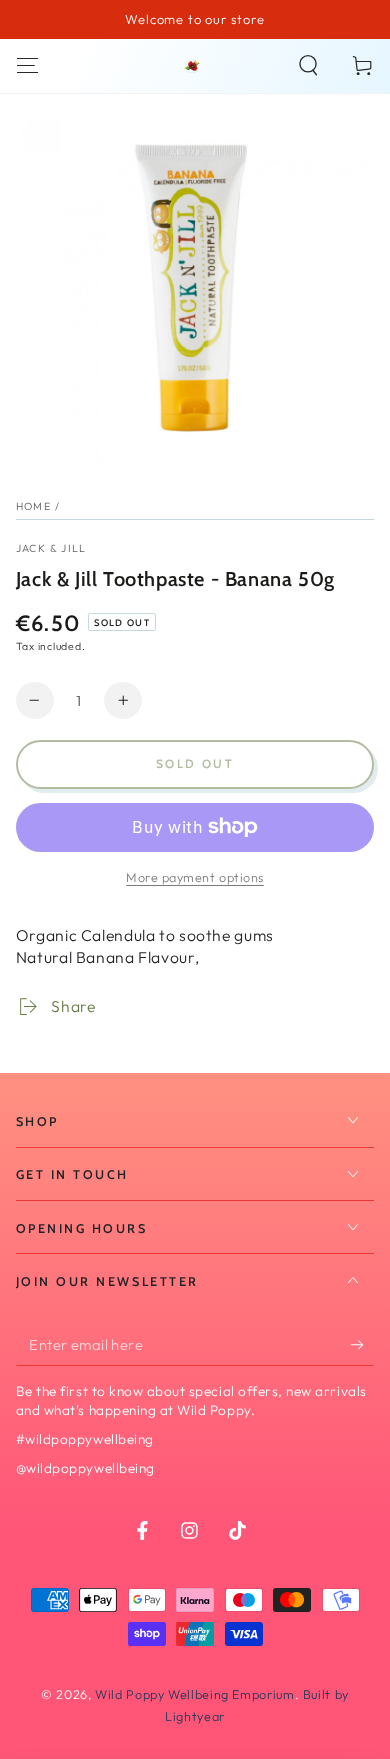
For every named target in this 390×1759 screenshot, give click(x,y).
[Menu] (27, 66)
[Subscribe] (362, 1345)
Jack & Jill (51, 548)
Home (33, 506)
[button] (308, 66)
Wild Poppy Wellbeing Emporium (194, 1694)
